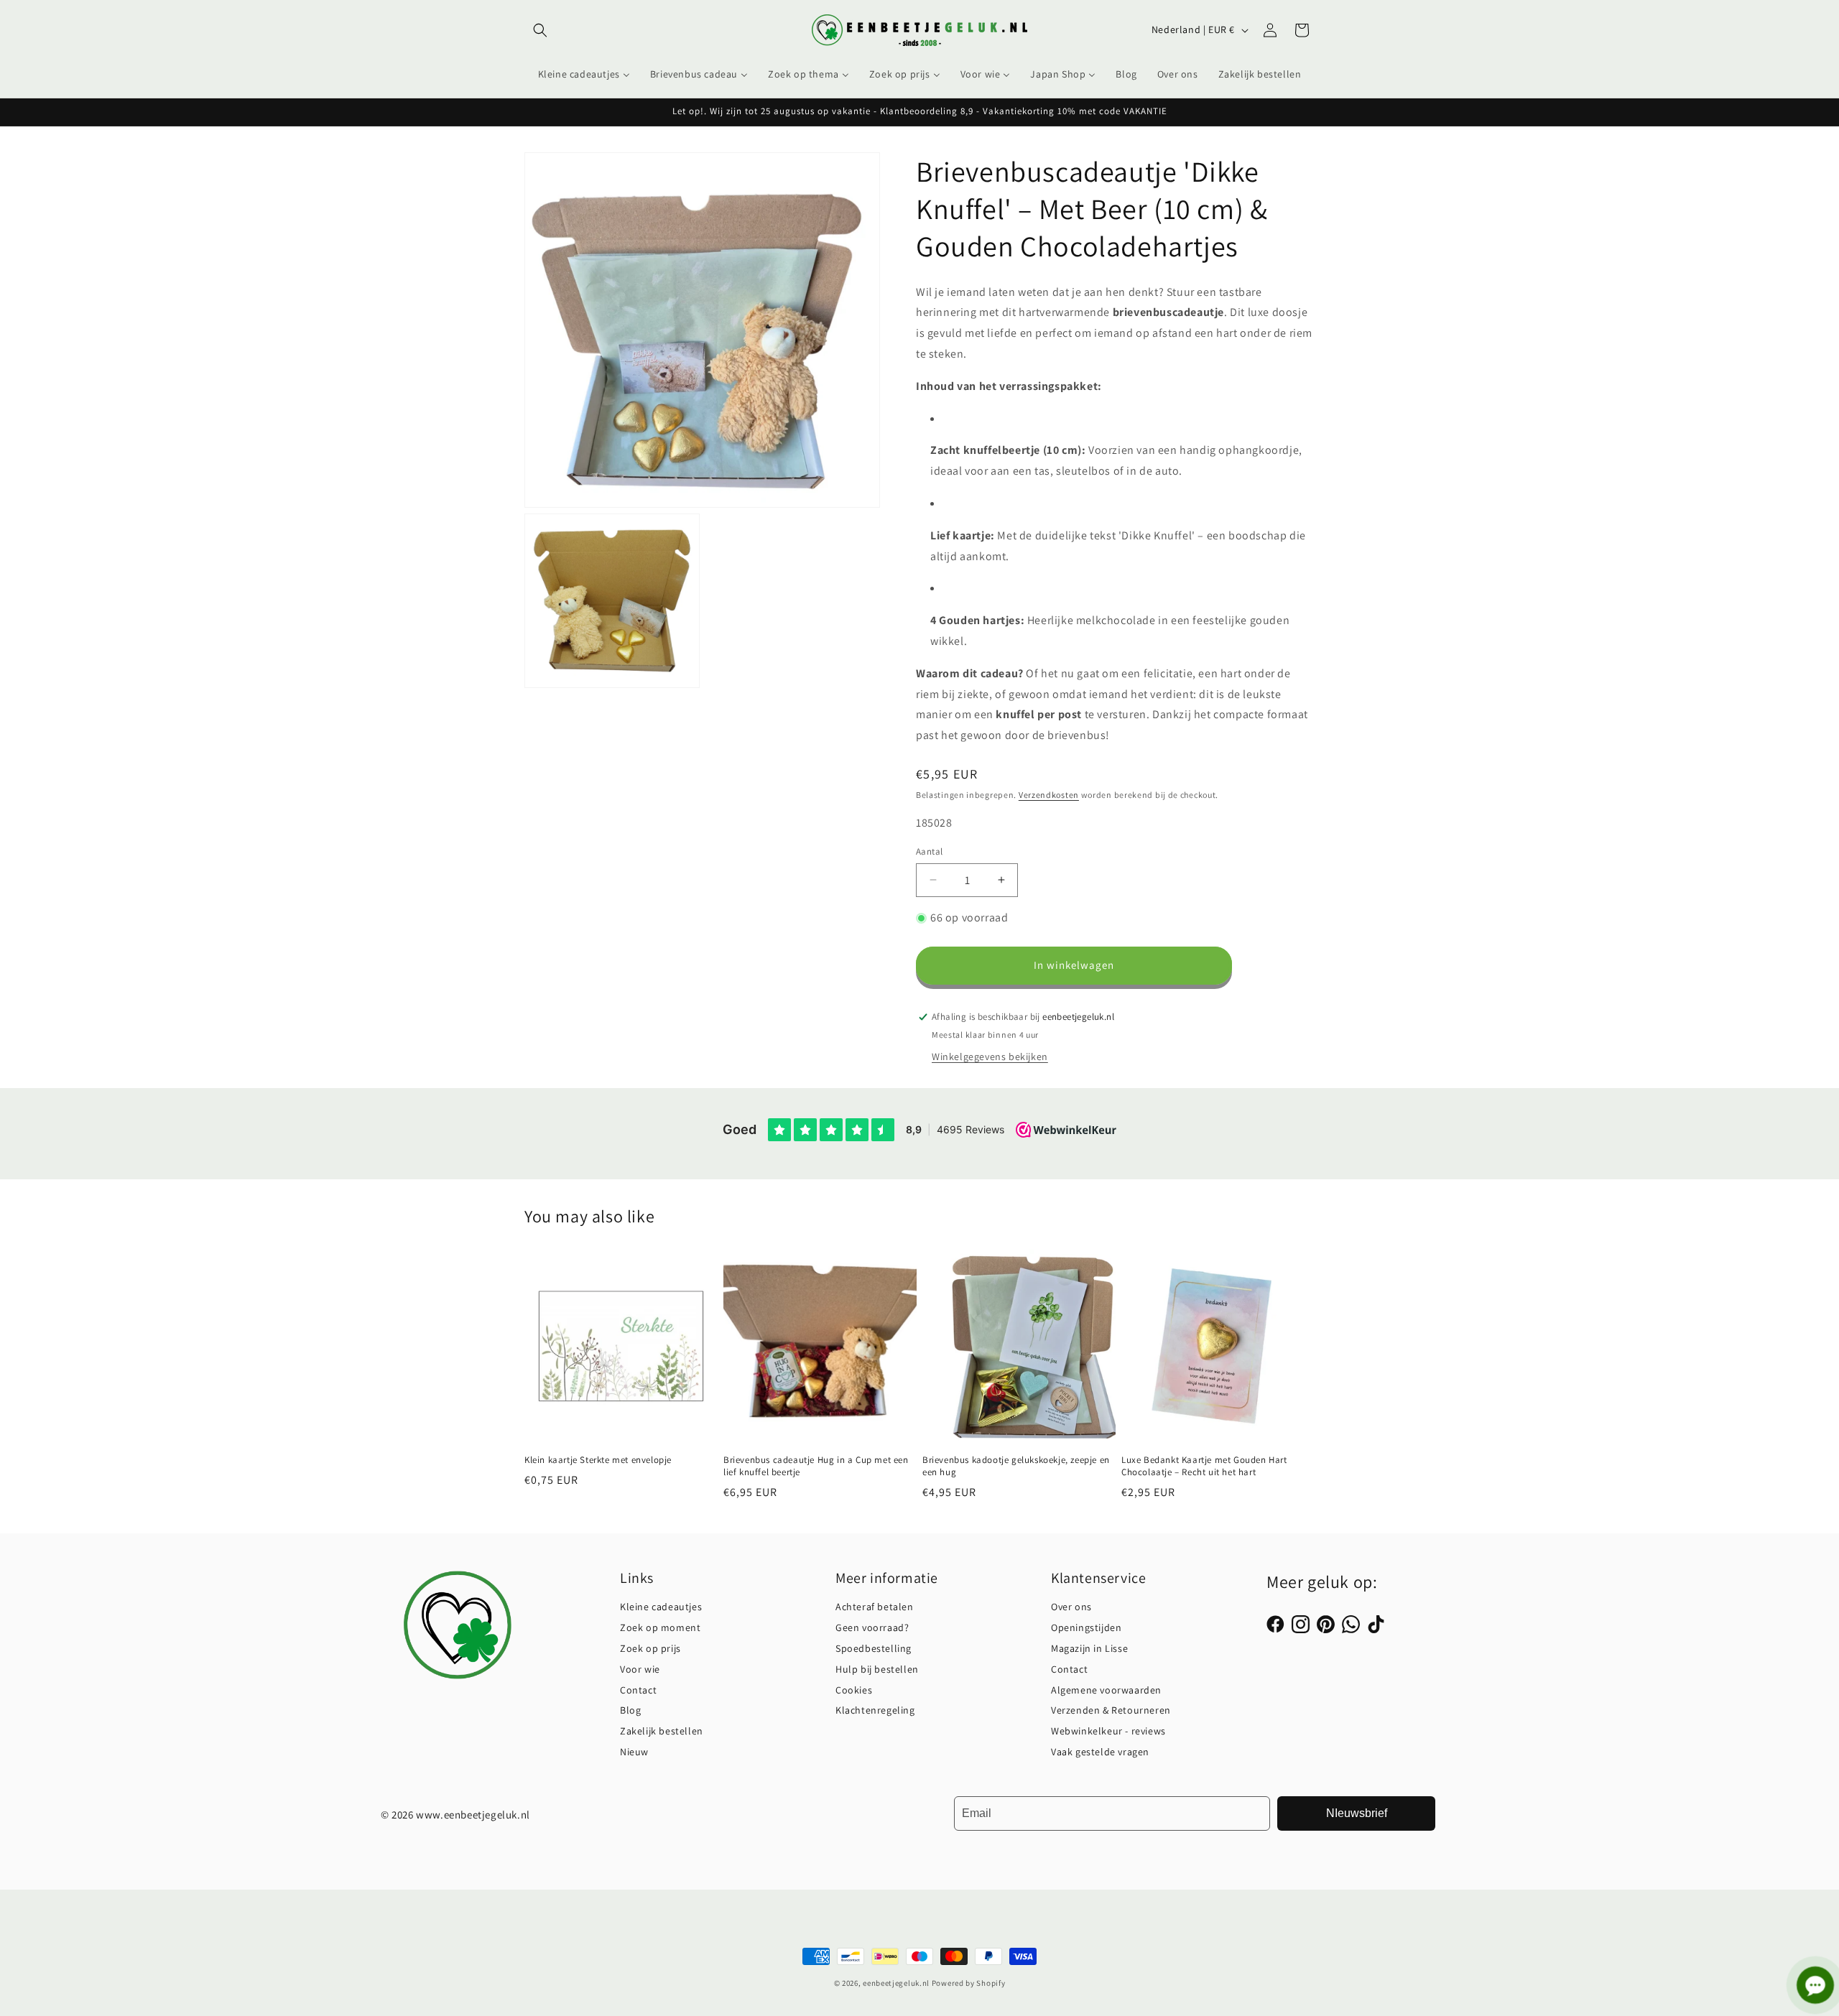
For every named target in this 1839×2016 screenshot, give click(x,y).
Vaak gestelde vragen (1100, 1752)
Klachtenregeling (875, 1710)
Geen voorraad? (872, 1627)
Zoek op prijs (650, 1648)
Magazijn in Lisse (1089, 1648)
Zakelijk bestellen (662, 1731)
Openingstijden (1086, 1627)
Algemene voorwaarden (1106, 1690)
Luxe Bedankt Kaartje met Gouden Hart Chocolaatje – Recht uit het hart (1204, 1467)
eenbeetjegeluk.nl (896, 1983)
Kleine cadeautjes (661, 1607)
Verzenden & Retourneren (1111, 1710)
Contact (638, 1690)
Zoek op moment (660, 1627)
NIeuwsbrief (1357, 1813)
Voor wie (640, 1669)
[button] (540, 30)
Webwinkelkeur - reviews (1108, 1731)
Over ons (1071, 1607)
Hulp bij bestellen (877, 1669)
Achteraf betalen (875, 1607)
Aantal (929, 851)
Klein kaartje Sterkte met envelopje (598, 1461)
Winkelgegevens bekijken (990, 1056)
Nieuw (634, 1752)
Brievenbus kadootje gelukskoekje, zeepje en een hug (1016, 1467)
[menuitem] (584, 74)
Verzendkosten (1049, 795)
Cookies (854, 1690)
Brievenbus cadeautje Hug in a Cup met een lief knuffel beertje (816, 1467)
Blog (630, 1710)
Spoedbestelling (874, 1648)
